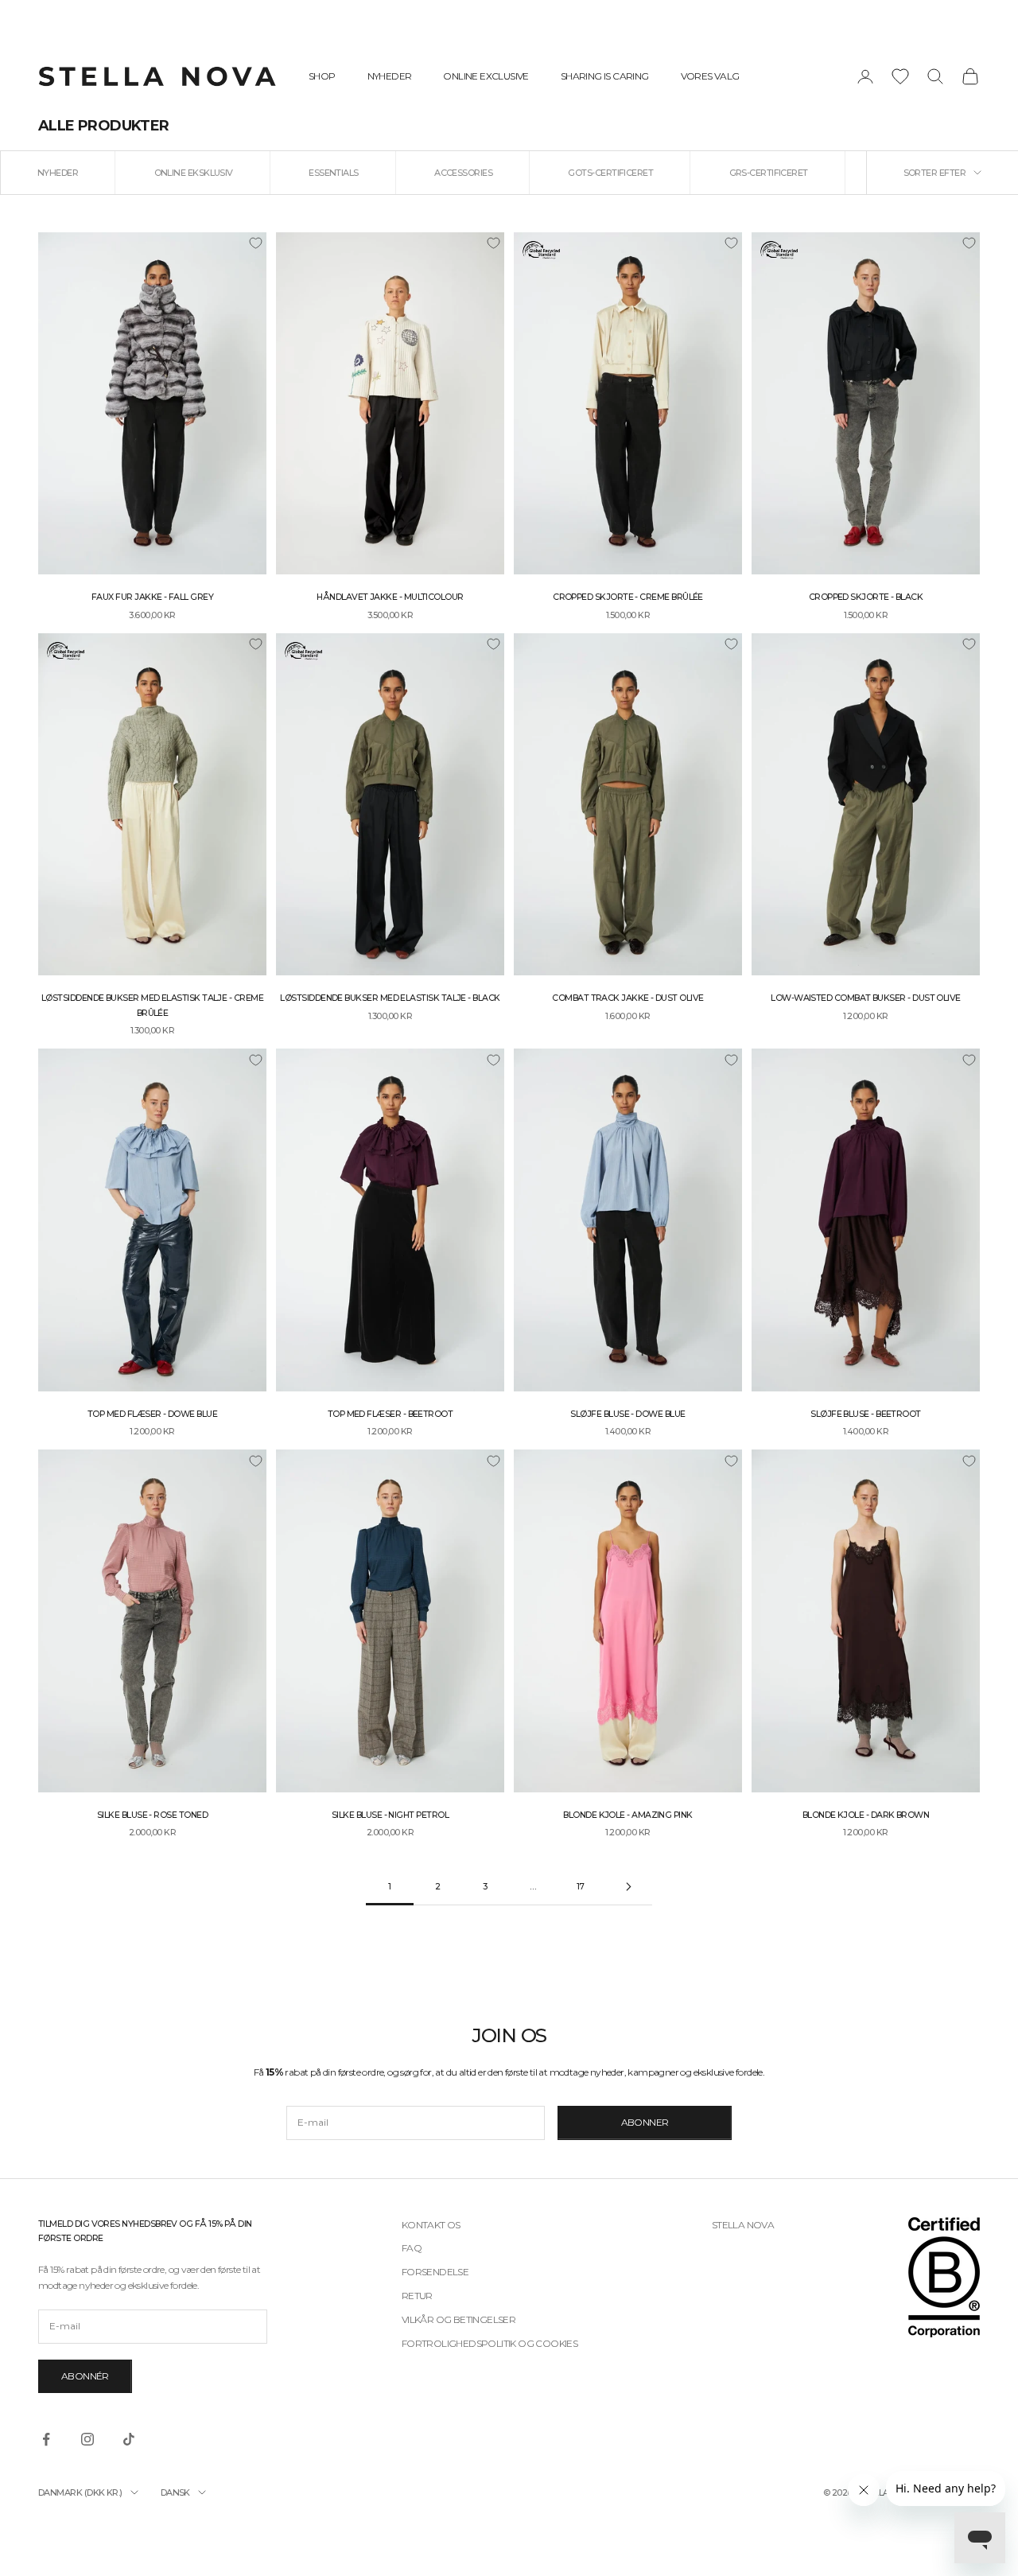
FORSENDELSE (435, 2272)
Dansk (175, 2492)
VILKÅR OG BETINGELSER (458, 2319)
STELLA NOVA (743, 2225)
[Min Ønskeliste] (900, 76)
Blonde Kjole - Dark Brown (866, 1815)
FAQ (412, 2248)
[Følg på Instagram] (87, 2439)
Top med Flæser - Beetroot (390, 1414)
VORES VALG (710, 76)
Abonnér (85, 2376)
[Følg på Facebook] (46, 2439)
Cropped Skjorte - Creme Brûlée (628, 597)
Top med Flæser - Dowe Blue (152, 1414)
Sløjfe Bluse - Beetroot (866, 1414)
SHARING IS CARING (605, 76)
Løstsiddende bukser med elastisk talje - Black (390, 998)
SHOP (322, 76)
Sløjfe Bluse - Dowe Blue (628, 1414)
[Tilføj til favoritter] (255, 243)
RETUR (417, 2296)
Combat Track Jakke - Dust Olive (628, 998)
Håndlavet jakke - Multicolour (390, 597)
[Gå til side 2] (628, 1887)
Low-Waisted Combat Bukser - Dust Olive (865, 998)
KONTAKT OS (431, 2225)
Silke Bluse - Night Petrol (390, 1815)
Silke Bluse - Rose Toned (152, 1815)
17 (581, 1887)
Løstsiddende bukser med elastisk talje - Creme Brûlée (152, 1005)
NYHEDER (390, 76)
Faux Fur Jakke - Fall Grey (152, 597)
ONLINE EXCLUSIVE (486, 76)
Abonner (645, 2122)
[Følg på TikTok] (129, 2439)
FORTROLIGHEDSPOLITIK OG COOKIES (490, 2343)
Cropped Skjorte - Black (866, 597)
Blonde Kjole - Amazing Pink (628, 1815)
